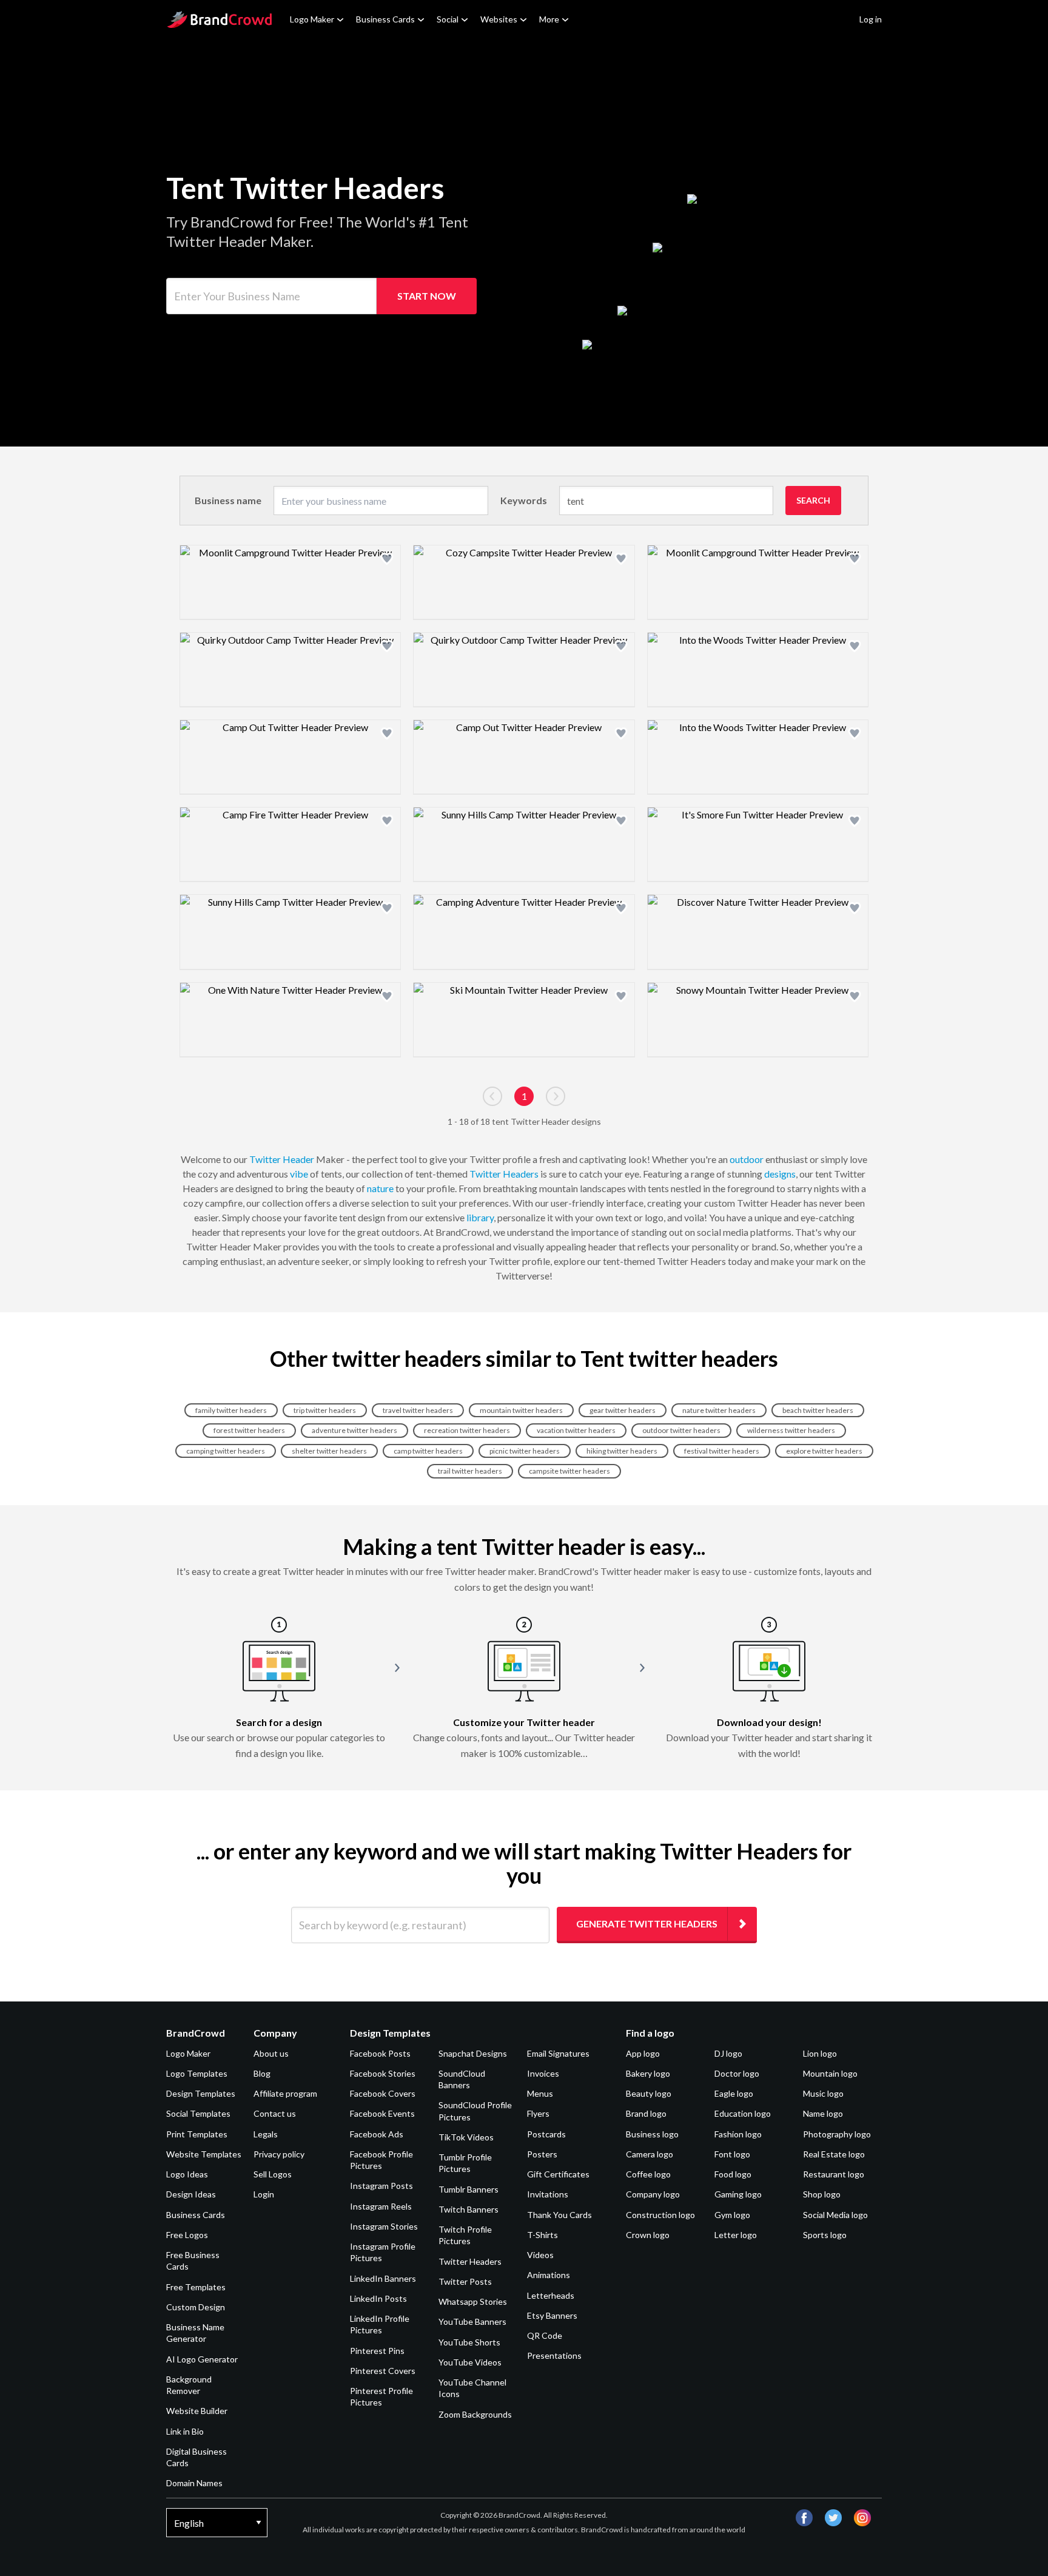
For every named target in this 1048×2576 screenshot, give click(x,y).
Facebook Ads (377, 2134)
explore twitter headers (824, 1451)
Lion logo (820, 2053)
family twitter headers (231, 1410)
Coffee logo (648, 2174)
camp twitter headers (428, 1451)
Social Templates (198, 2113)
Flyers (538, 2113)
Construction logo (660, 2215)
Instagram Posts (381, 2186)
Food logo (733, 2174)
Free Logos (187, 2235)
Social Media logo (835, 2215)
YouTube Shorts (469, 2342)
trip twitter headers (325, 1410)
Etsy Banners (552, 2315)
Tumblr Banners (469, 2189)
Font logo (732, 2154)
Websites (499, 19)
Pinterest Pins (377, 2351)
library (480, 1217)
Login (264, 2194)
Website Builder (197, 2411)
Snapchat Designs (473, 2053)
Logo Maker (312, 19)
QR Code (545, 2335)
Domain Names (194, 2483)
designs (780, 1174)
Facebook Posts (380, 2053)
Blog (262, 2073)
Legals (266, 2134)
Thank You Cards (559, 2215)
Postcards (546, 2134)
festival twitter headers (722, 1451)
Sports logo (825, 2235)
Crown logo (648, 2235)
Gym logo (732, 2215)
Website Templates (204, 2154)
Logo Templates (197, 2073)
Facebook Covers (383, 2093)
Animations (549, 2275)
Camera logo (650, 2154)
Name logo (823, 2113)
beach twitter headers (818, 1410)
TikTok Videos (466, 2137)
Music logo (823, 2093)
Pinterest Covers (383, 2371)
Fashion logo (738, 2134)
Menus (540, 2093)
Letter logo (736, 2235)
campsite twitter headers (569, 1471)
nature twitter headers (719, 1410)
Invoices (543, 2073)
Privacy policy (279, 2154)
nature (380, 1188)
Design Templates (201, 2093)
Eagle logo (734, 2093)
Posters (542, 2154)
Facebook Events (382, 2113)
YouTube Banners (472, 2321)
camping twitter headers (226, 1451)
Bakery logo (648, 2073)
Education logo (743, 2113)
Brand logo (646, 2113)
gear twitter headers (623, 1410)
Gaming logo (738, 2194)
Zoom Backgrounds (475, 2414)
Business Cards (385, 19)
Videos (540, 2255)
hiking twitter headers (622, 1451)
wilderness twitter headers (791, 1430)
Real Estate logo (834, 2154)
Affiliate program (285, 2093)
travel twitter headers (418, 1410)
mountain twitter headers (521, 1410)
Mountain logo (830, 2073)
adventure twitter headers (354, 1430)
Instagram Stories (384, 2226)
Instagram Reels (381, 2206)
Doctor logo (737, 2073)
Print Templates (197, 2134)
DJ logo (728, 2053)
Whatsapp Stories (473, 2301)
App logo (643, 2053)
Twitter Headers (504, 1174)
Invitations (548, 2194)
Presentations (554, 2355)
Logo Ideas (187, 2174)
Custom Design (196, 2307)
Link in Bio (185, 2431)
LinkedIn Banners (383, 2278)
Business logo (652, 2134)
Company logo (653, 2194)
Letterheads (551, 2295)
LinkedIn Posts (378, 2298)
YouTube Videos (470, 2362)
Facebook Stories (383, 2073)
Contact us (275, 2113)
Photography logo (837, 2134)
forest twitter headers (249, 1430)
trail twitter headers (470, 1471)
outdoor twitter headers (681, 1430)
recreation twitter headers (467, 1430)
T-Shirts (542, 2235)
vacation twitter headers (576, 1430)
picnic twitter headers (525, 1451)
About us (271, 2053)
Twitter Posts (465, 2281)
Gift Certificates (558, 2174)
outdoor (747, 1159)
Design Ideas (191, 2194)
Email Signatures (558, 2053)
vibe (299, 1174)
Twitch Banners (469, 2209)
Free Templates (196, 2287)
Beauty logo (649, 2093)
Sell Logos (273, 2174)
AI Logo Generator (202, 2359)
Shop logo (822, 2194)
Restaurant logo (834, 2174)
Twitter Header (282, 1159)
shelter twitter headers (329, 1451)
